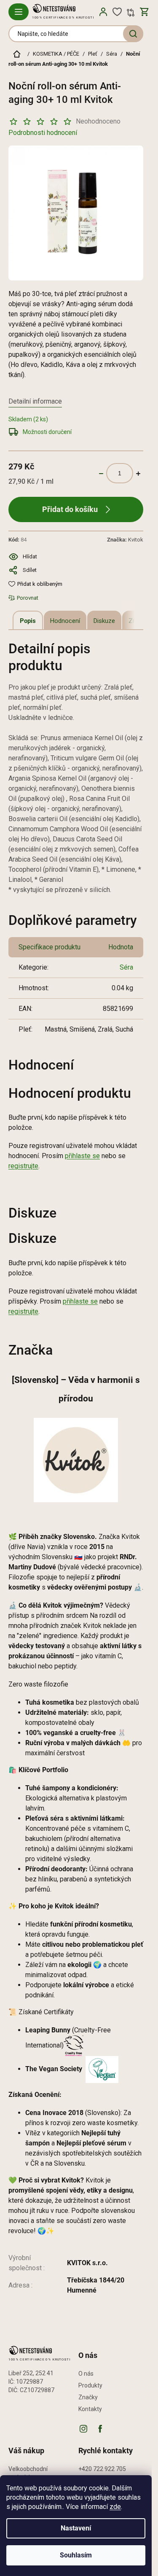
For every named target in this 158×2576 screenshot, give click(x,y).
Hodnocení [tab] (65, 621)
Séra (126, 967)
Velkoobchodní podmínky (28, 2473)
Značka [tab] (139, 621)
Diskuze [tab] (104, 621)
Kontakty (90, 2409)
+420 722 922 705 (102, 2469)
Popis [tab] (28, 621)
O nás (86, 2374)
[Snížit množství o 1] (101, 473)
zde (115, 2507)
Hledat (133, 34)
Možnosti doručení (47, 432)
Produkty (90, 2385)
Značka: (125, 540)
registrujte (23, 1166)
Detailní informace (35, 401)
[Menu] (19, 12)
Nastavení (76, 2528)
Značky (88, 2397)
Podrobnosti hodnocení (43, 133)
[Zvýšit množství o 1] (138, 473)
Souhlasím (76, 2555)
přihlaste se (82, 1156)
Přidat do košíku (70, 509)
